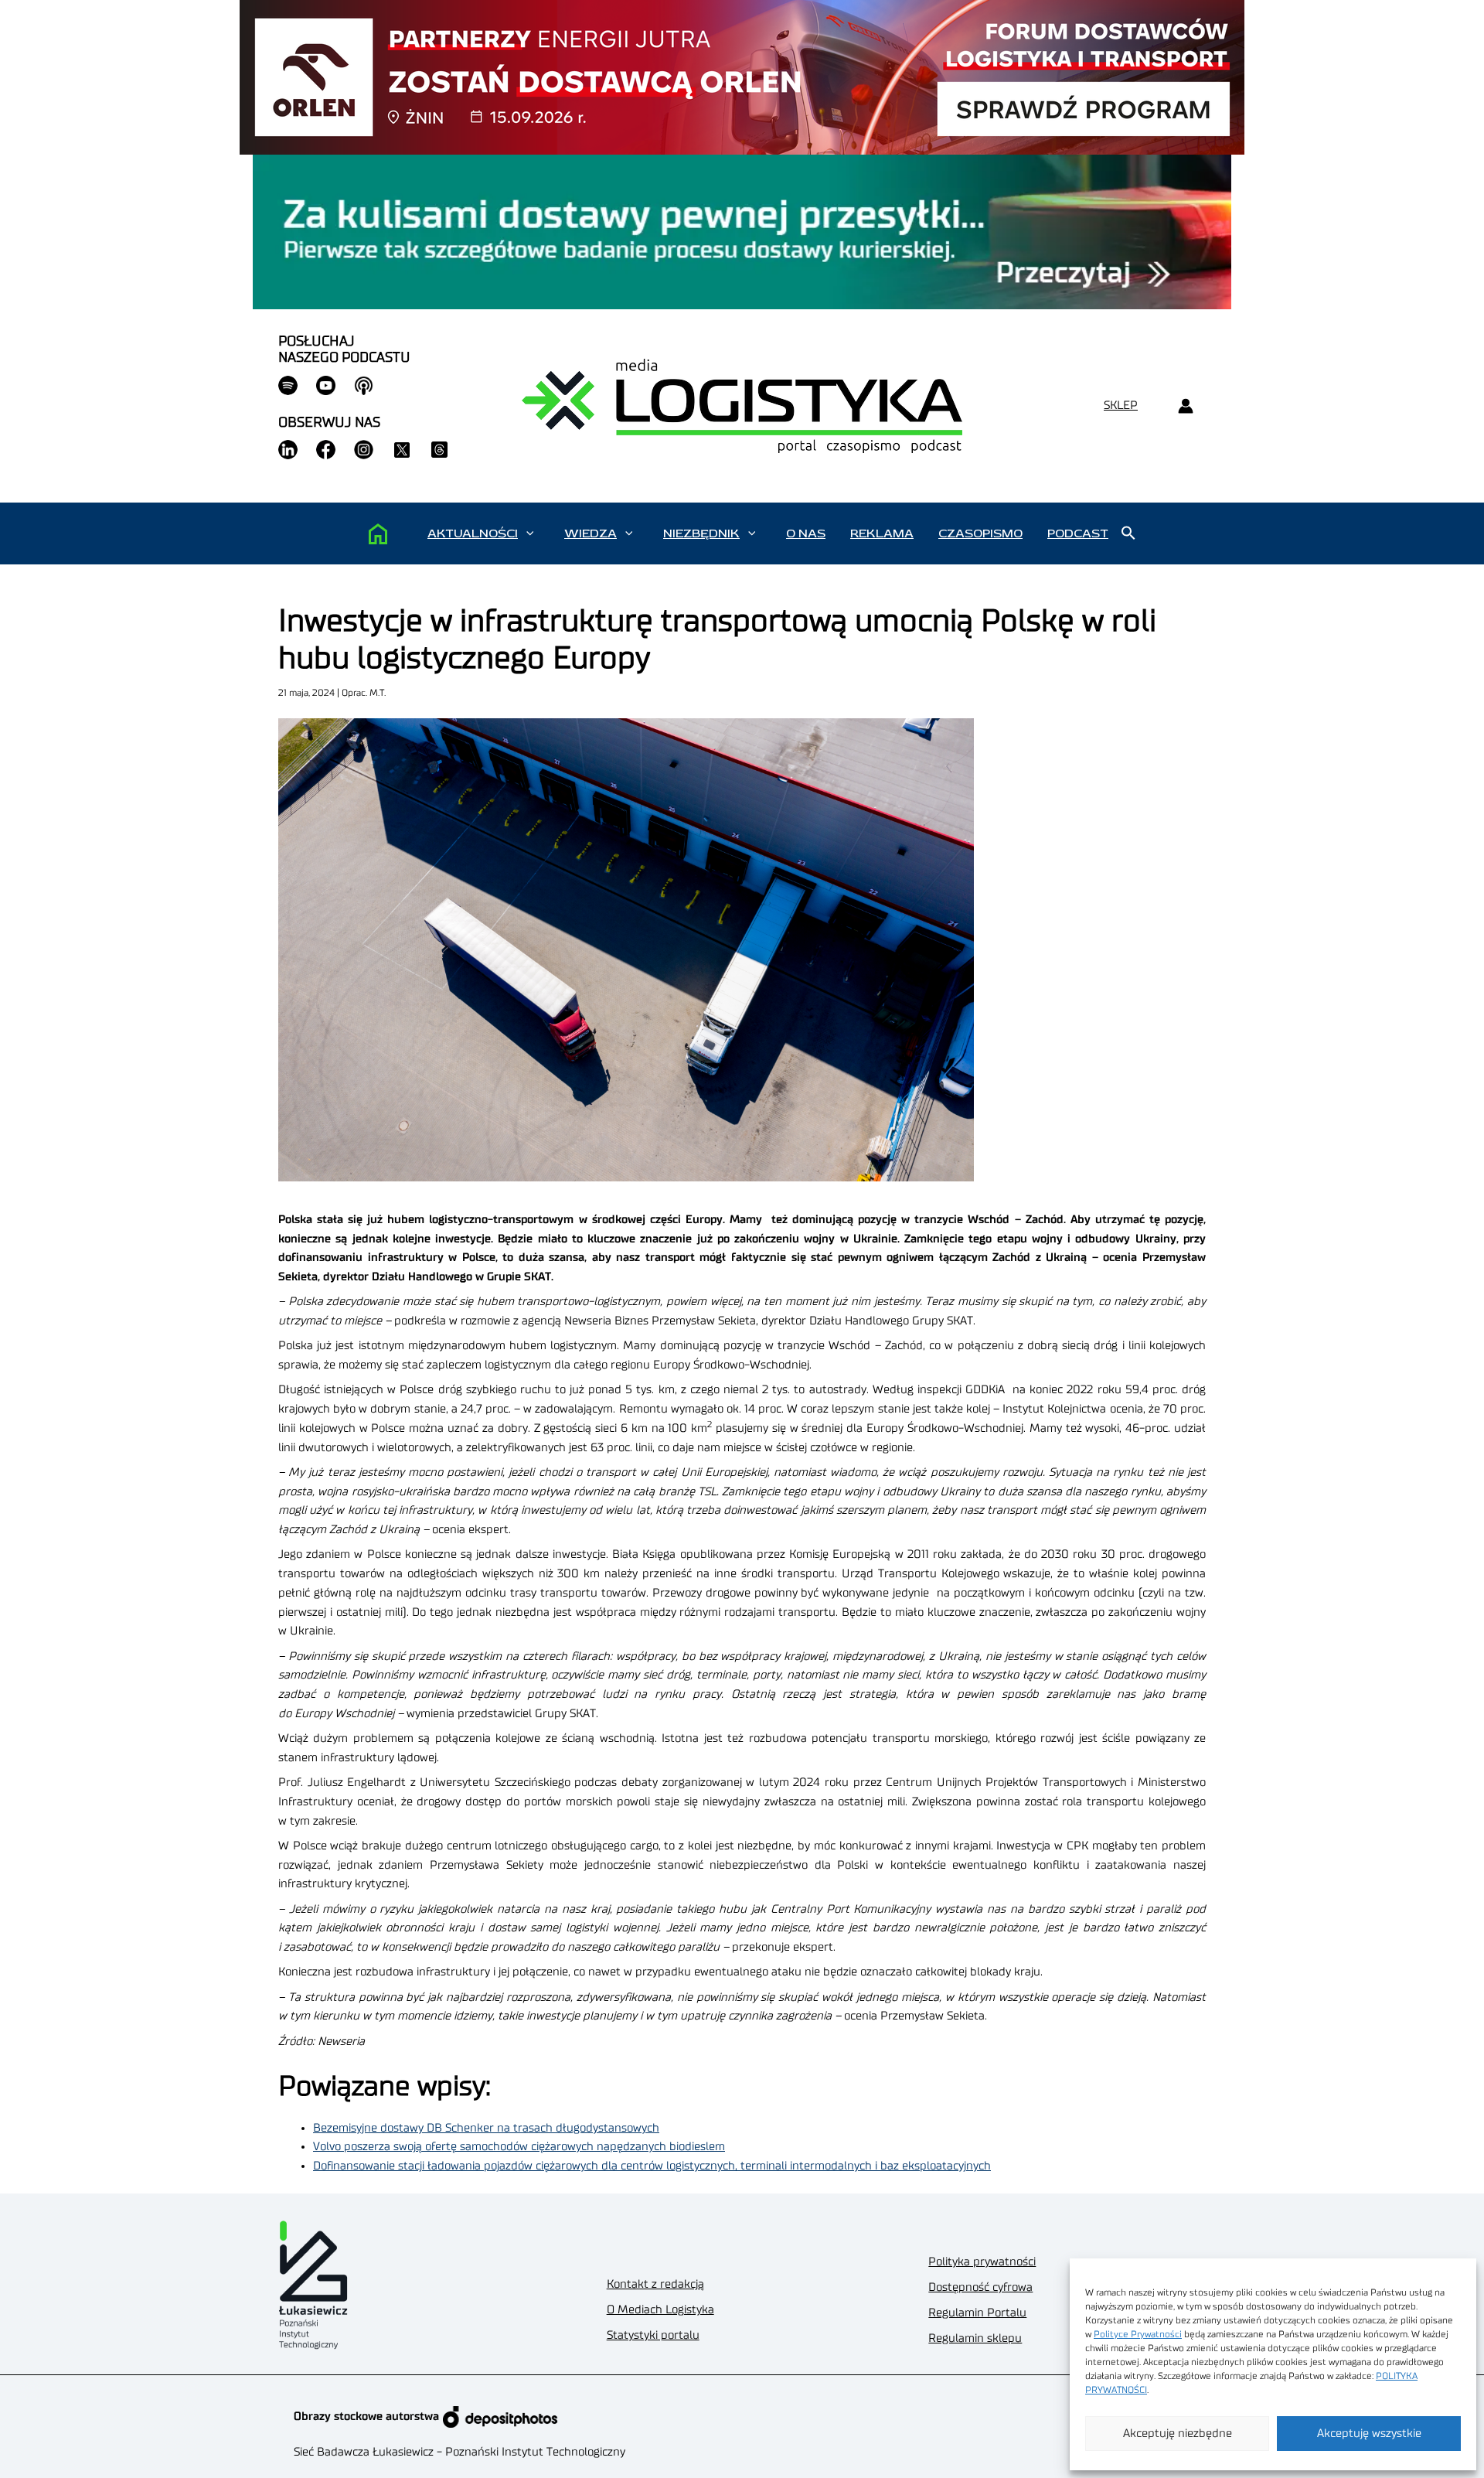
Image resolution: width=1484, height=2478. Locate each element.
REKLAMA (882, 533)
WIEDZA (591, 533)
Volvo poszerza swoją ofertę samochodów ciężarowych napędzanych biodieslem (519, 2147)
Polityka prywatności (982, 2262)
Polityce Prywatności (1138, 2334)
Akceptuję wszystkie (1369, 2434)
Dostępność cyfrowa (980, 2287)
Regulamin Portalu (977, 2313)
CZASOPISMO (980, 533)
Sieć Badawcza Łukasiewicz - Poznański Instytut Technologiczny (459, 2452)
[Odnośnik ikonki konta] (1185, 406)
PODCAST (1078, 533)
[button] (530, 533)
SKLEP (1121, 406)
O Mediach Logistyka (660, 2310)
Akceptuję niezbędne (1178, 2434)
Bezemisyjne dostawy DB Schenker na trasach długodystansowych (486, 2128)
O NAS (806, 533)
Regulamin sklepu (975, 2338)
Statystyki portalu (653, 2335)
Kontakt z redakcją (655, 2284)
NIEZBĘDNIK (701, 533)
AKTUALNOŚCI (473, 533)
